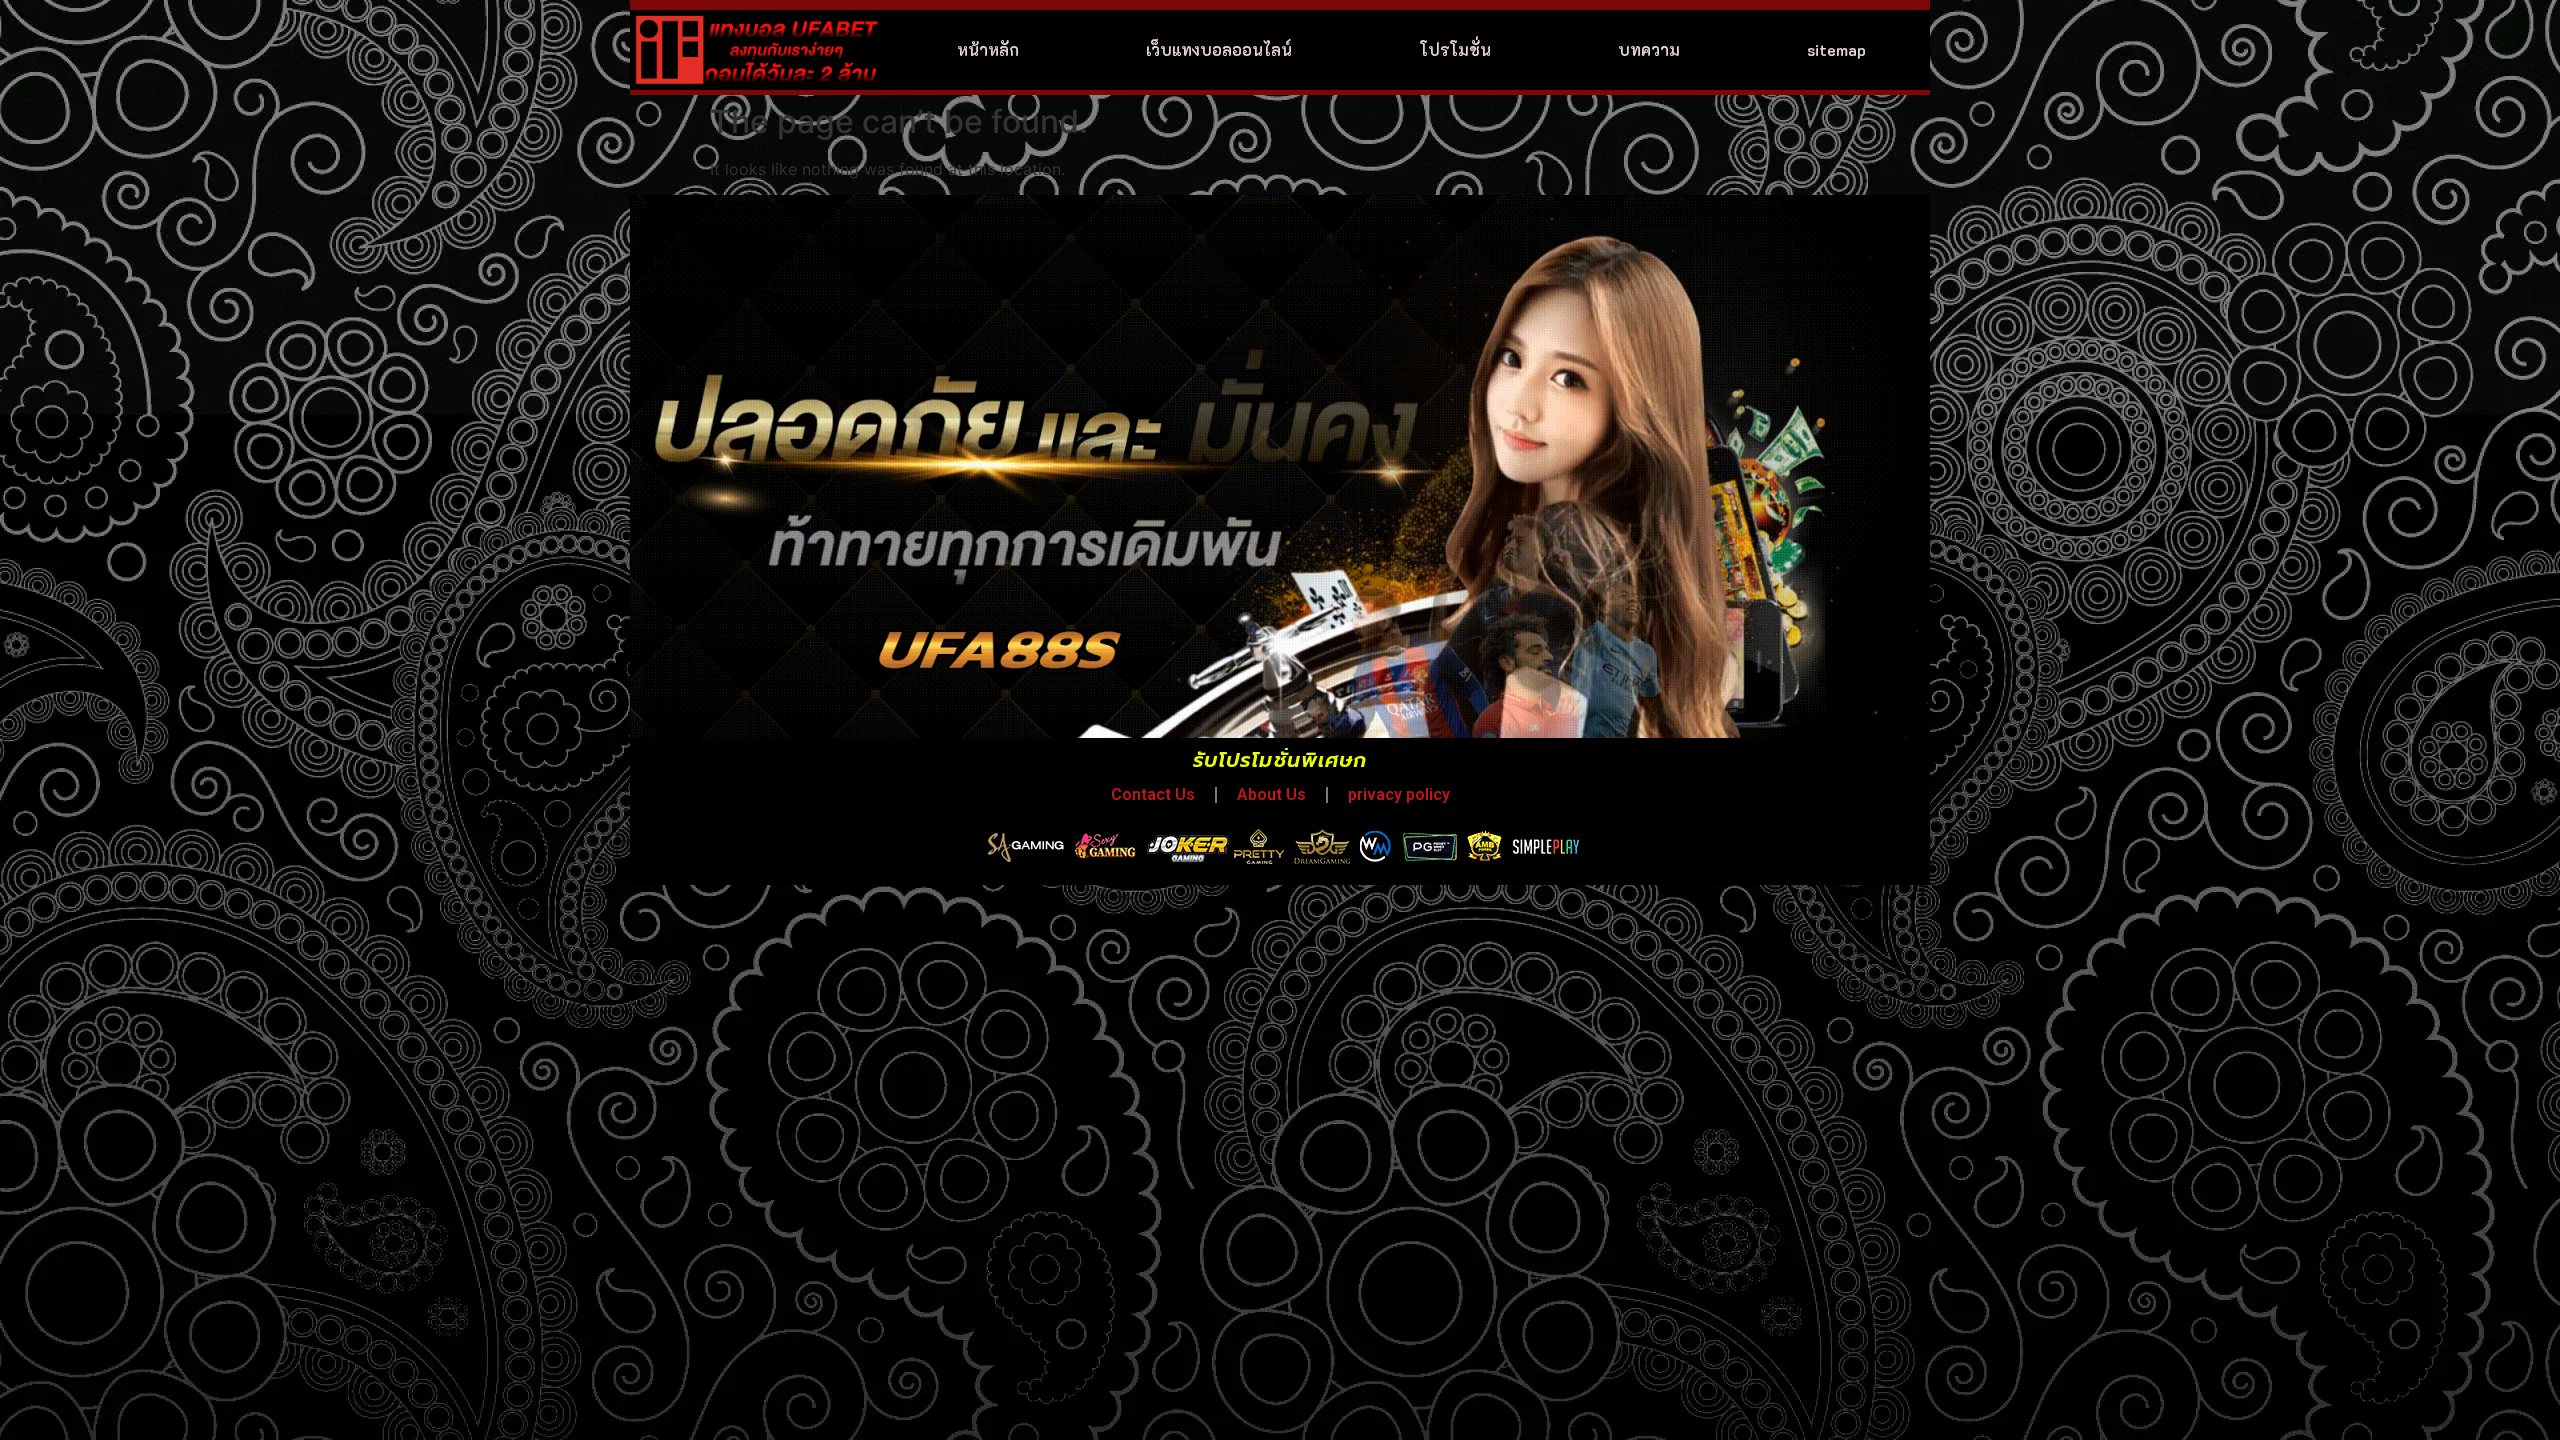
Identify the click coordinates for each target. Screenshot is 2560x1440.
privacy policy (1399, 794)
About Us (1271, 794)
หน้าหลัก (988, 49)
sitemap (1836, 49)
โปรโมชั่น (1455, 49)
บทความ (1649, 49)
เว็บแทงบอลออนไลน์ (1219, 49)
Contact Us (1153, 794)
